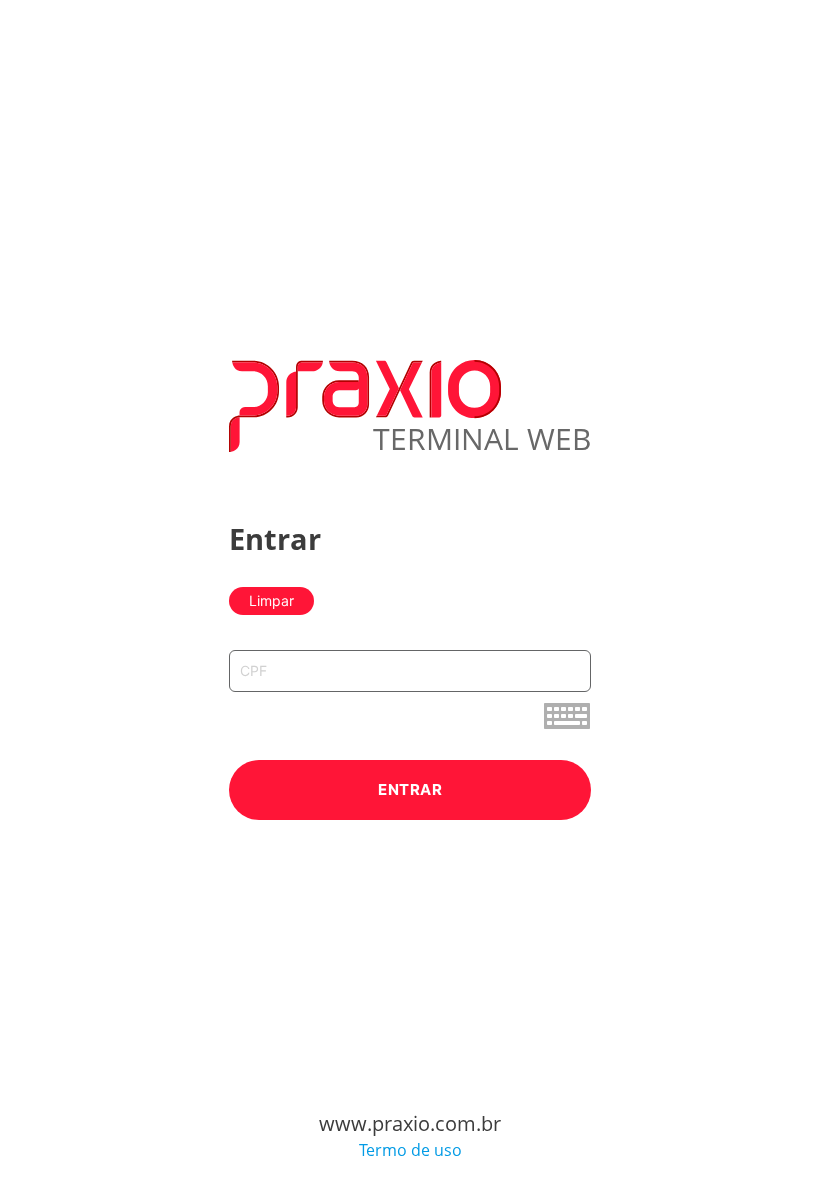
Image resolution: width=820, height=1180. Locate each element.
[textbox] (410, 671)
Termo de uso (410, 1150)
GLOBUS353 (34, 7)
